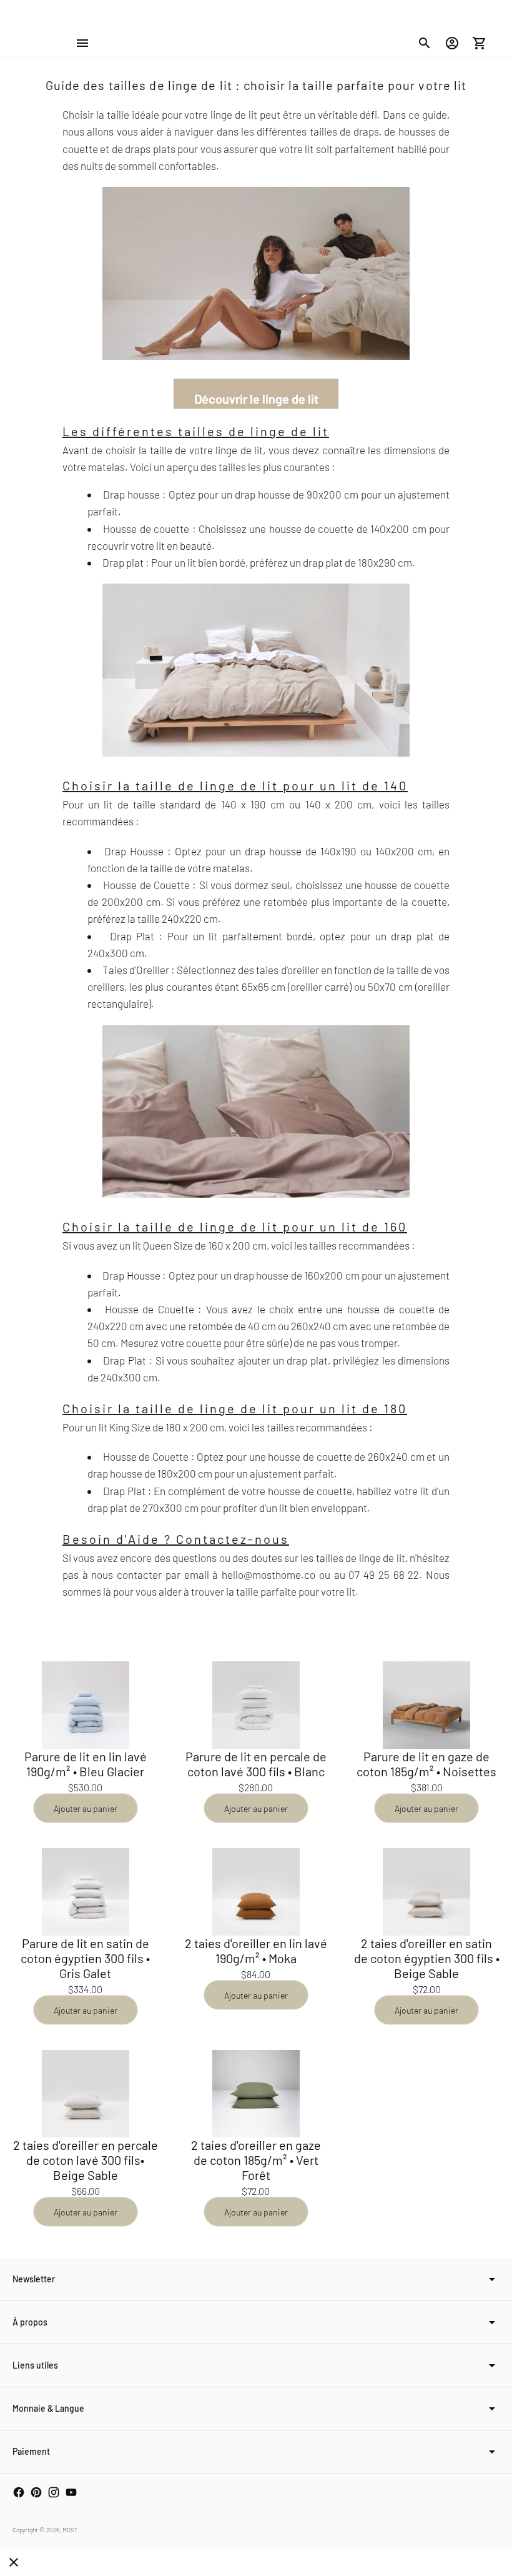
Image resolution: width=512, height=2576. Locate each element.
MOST (70, 2530)
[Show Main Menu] (82, 43)
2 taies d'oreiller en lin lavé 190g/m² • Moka (256, 1951)
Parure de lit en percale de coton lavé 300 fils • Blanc (256, 1764)
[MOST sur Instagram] (54, 2492)
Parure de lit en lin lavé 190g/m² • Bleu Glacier (86, 1764)
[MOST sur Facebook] (19, 2492)
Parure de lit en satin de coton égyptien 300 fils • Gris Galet (85, 1958)
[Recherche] (425, 43)
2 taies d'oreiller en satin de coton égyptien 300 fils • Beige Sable (427, 1958)
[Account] (452, 43)
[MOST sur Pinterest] (36, 2492)
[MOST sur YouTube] (71, 2492)
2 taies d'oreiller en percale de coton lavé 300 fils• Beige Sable (86, 2160)
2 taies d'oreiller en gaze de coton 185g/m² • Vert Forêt (256, 2160)
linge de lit (239, 450)
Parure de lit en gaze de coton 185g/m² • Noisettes (426, 1764)
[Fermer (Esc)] (14, 2562)
